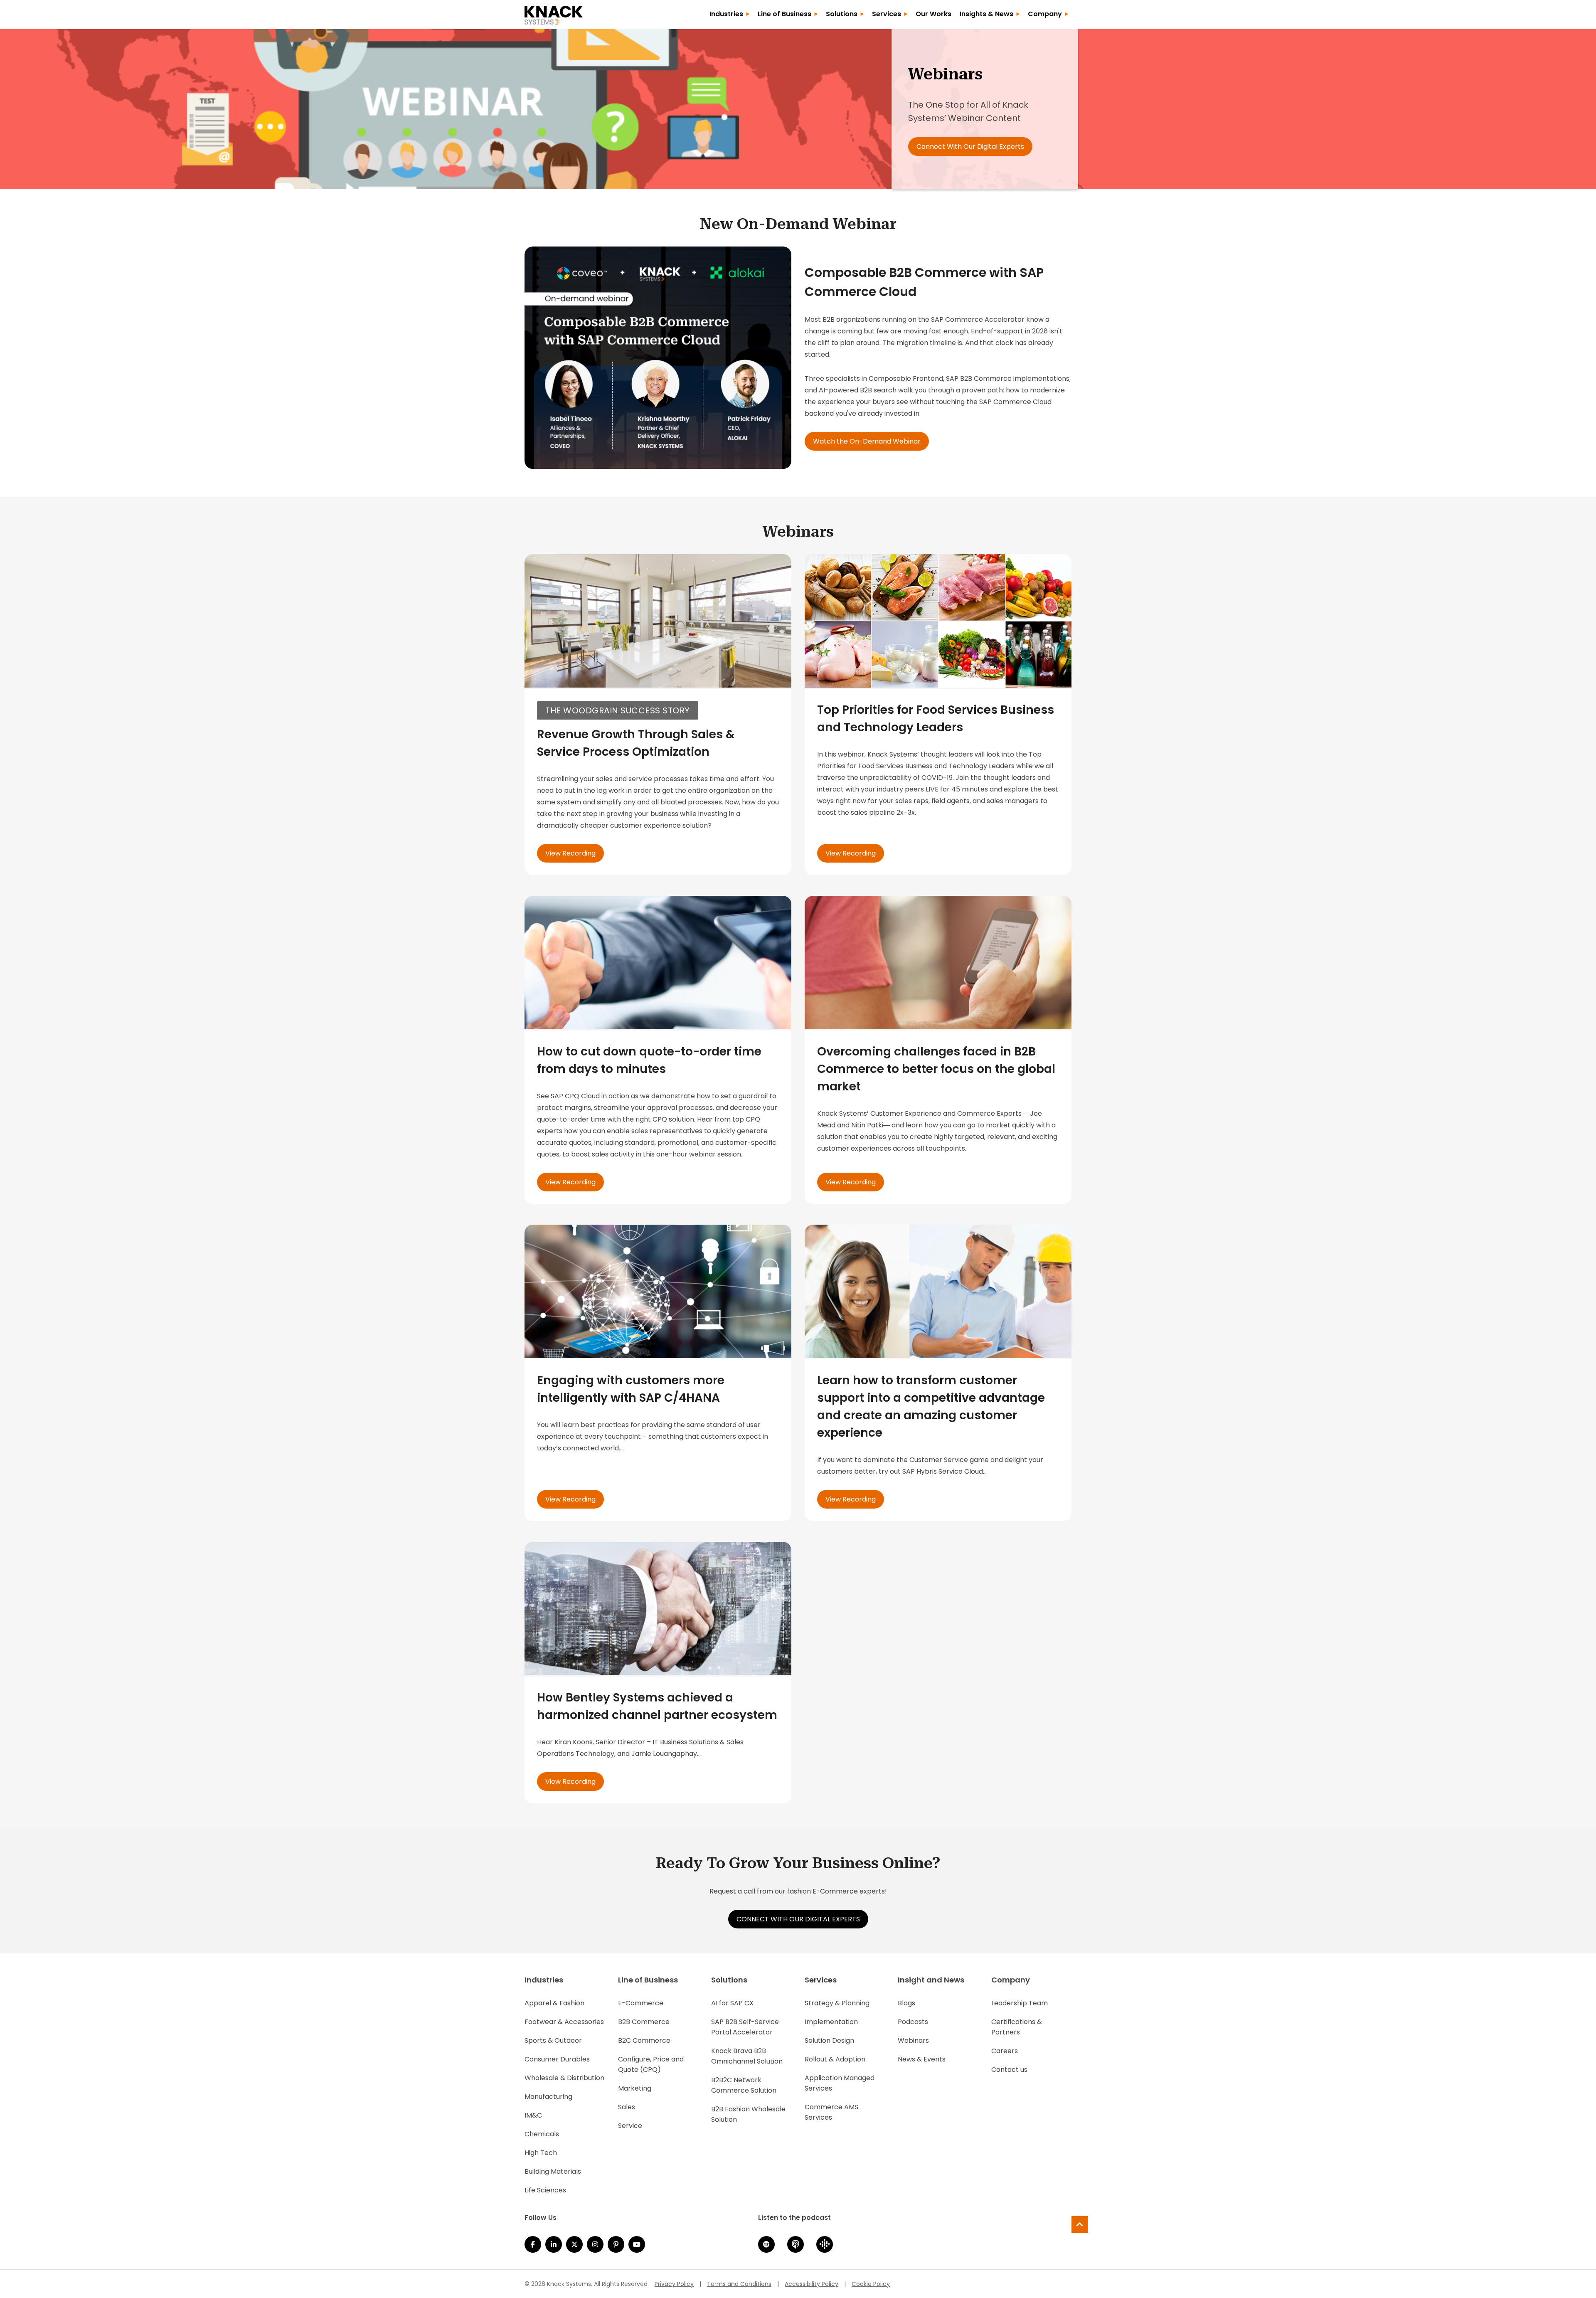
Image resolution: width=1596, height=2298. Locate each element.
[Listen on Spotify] (766, 2244)
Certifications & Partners (1017, 2027)
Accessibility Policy (812, 2284)
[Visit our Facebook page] (533, 2244)
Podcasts (913, 2022)
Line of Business (784, 14)
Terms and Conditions (739, 2284)
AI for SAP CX (732, 2003)
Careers (1005, 2051)
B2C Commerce (644, 2040)
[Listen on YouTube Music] (637, 2244)
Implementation (831, 2022)
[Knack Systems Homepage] (554, 14)
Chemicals (542, 2134)
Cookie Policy (871, 2284)
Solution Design (829, 2040)
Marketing (635, 2088)
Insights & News (986, 14)
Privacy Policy (674, 2284)
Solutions (842, 14)
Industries (726, 14)
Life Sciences (545, 2190)
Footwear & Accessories (564, 2022)
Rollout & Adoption (835, 2059)
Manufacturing (548, 2097)
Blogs (906, 2003)
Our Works (933, 14)
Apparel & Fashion (554, 2003)
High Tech (541, 2153)
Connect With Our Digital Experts (970, 147)
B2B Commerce (644, 2022)
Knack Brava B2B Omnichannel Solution (747, 2056)
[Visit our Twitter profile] (574, 2244)
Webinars (913, 2040)
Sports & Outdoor (553, 2040)
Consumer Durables (557, 2059)
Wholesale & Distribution (564, 2078)
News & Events (922, 2059)
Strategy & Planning (837, 2003)
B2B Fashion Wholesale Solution (748, 2114)
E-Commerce (641, 2003)
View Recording (570, 853)
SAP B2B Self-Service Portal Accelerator (745, 2027)
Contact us (1009, 2070)
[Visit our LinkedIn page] (554, 2244)
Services (887, 14)
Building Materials (553, 2171)
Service (630, 2126)
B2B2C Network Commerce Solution (744, 2085)
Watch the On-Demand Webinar (867, 441)
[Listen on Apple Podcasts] (796, 2244)
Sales (627, 2107)
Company (1045, 14)
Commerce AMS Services (831, 2112)
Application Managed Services (840, 2083)
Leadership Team (1020, 2003)
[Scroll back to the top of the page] (1080, 2224)
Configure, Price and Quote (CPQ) (651, 2064)
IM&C (533, 2115)
